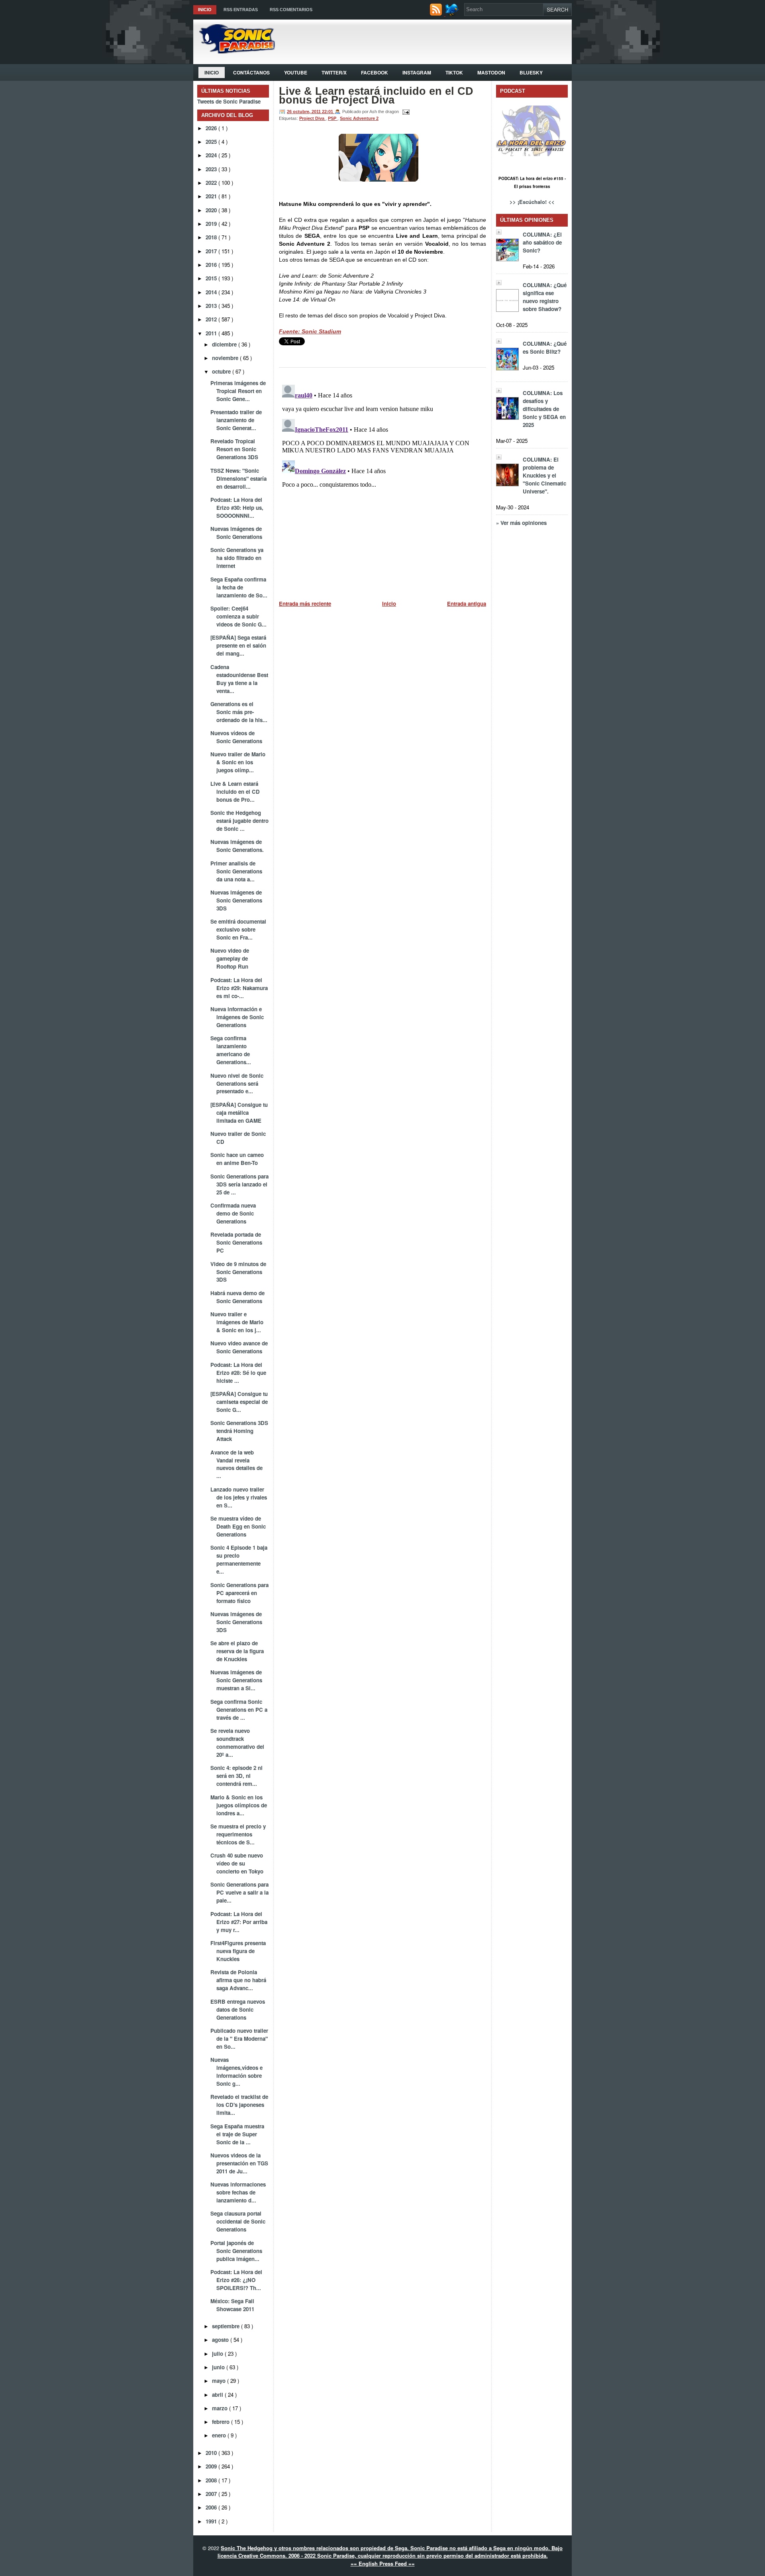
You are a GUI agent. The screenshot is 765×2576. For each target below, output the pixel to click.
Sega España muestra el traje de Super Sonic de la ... (237, 2134)
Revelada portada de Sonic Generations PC (236, 1242)
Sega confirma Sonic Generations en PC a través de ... (239, 1710)
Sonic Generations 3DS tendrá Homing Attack (239, 1431)
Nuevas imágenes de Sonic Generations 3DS (236, 900)
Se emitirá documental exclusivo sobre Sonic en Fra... (238, 929)
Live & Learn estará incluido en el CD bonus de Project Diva (376, 96)
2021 (212, 196)
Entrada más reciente (305, 604)
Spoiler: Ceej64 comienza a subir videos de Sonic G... (238, 616)
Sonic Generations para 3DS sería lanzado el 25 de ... (239, 1184)
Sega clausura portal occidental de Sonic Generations (238, 2221)
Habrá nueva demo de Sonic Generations (237, 1297)
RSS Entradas (241, 10)
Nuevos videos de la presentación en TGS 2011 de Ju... (239, 2163)
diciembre (225, 344)
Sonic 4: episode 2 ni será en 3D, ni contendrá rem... (236, 1776)
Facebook (375, 72)
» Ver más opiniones (521, 523)
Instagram (417, 72)
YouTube (296, 72)
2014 (212, 292)
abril (218, 2395)
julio (218, 2354)
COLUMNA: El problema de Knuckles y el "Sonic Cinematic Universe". (544, 475)
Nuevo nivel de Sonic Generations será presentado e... (237, 1083)
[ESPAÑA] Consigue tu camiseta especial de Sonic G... (239, 1402)
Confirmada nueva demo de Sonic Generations (233, 1213)
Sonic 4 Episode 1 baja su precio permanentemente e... (239, 1559)
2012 (212, 319)
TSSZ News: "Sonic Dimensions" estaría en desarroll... (238, 479)
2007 (212, 2494)
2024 (212, 155)
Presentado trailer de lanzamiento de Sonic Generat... (236, 420)
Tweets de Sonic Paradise (229, 101)
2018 (212, 237)
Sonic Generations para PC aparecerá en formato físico (239, 1593)
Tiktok (454, 72)
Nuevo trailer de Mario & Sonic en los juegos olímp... (238, 762)
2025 (212, 142)
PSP (333, 118)
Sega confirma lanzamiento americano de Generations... (231, 1050)
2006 (212, 2507)
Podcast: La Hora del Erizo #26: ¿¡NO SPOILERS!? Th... (236, 2280)
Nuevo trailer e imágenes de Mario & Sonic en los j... (237, 1322)
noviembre (226, 358)
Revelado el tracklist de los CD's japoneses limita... (239, 2105)
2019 (212, 224)
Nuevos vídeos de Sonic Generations (236, 737)
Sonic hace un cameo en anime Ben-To (237, 1159)
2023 (212, 169)
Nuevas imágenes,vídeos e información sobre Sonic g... (236, 2072)
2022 (212, 183)
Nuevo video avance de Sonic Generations (239, 1347)
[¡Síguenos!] (453, 14)
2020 (212, 210)
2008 (212, 2480)
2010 (212, 2453)
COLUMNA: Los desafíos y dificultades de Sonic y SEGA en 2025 (544, 409)
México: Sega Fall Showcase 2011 (232, 2305)
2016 (212, 265)
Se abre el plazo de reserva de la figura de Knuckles (237, 1651)
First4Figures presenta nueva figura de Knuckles (238, 1951)
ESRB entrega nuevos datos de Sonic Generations (238, 2009)
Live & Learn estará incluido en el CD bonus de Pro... (235, 792)
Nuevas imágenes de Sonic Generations (236, 533)
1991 (212, 2521)
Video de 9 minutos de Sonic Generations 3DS (238, 1272)
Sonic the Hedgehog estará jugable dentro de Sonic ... (239, 821)
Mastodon (491, 72)
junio (219, 2367)
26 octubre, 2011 (304, 112)
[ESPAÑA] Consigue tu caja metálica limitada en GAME (239, 1113)
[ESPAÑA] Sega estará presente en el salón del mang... (238, 645)
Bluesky (531, 72)
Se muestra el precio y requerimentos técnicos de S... (238, 1834)
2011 (212, 333)
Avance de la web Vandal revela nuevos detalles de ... (236, 1464)
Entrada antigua (467, 604)
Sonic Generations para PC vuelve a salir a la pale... (239, 1892)
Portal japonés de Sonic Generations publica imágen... (236, 2251)
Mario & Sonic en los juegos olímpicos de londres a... (239, 1805)
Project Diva (312, 118)
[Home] (234, 51)
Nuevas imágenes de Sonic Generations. (237, 846)
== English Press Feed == (383, 2563)
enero (220, 2435)
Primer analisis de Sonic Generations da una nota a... (236, 871)
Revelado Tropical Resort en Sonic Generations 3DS (234, 449)
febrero (222, 2422)
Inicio (205, 10)
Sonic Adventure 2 (359, 118)
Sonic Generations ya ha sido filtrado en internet (237, 558)
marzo (221, 2408)
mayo (220, 2381)
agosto (221, 2340)
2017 (212, 251)
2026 (212, 128)
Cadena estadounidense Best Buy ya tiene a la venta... (239, 679)
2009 (212, 2466)
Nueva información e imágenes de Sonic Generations (237, 1017)
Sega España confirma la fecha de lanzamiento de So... (239, 587)
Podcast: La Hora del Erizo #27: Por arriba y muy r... (239, 1922)
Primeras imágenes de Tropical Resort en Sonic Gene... (238, 391)
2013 (212, 306)
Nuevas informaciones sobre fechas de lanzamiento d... (238, 2192)
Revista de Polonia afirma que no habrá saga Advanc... (238, 1980)
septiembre (227, 2326)
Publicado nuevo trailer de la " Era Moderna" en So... (239, 2039)
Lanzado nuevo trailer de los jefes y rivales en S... (239, 1497)
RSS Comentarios (291, 10)
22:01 (328, 112)
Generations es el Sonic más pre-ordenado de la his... (239, 712)
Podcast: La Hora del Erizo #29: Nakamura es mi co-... (239, 988)
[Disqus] (382, 481)
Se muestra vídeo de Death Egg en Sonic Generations (238, 1526)
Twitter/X (334, 72)
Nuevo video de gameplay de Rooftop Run (230, 958)
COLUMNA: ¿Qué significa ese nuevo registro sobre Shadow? (545, 297)
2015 (212, 278)
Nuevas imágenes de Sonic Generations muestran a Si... (236, 1680)
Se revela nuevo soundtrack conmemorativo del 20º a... (237, 1743)
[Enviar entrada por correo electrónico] (405, 112)
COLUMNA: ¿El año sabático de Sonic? (542, 242)
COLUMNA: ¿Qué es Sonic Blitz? (545, 347)
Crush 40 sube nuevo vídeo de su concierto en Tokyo (237, 1863)
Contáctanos (251, 72)
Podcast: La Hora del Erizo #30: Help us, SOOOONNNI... (237, 508)
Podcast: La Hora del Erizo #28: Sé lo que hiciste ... (238, 1373)
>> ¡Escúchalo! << (532, 202)
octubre (222, 371)
